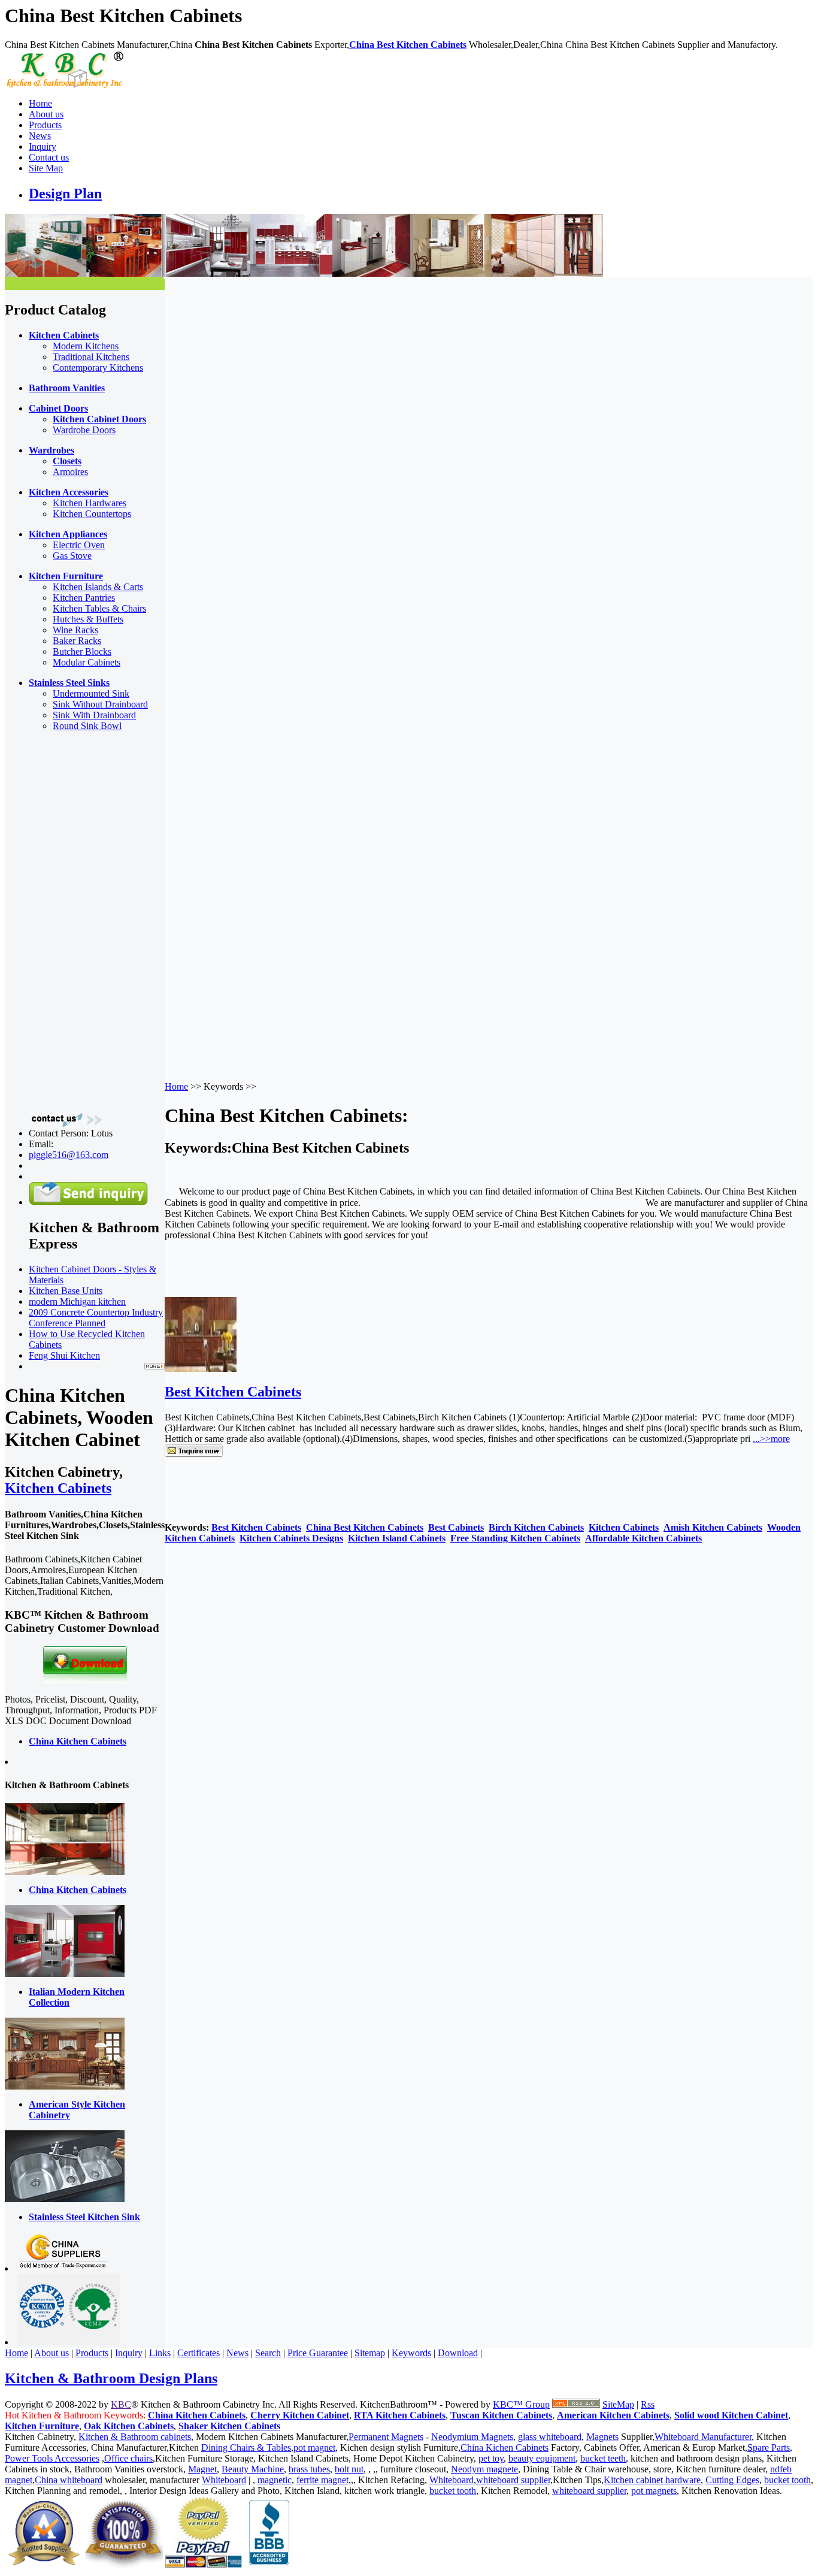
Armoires (70, 472)
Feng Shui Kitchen (64, 1355)
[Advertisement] (53, 921)
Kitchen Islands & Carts (98, 587)
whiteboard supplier (513, 2480)
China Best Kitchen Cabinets (408, 45)
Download (458, 2353)
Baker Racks (77, 641)
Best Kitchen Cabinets (233, 1392)
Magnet (202, 2469)
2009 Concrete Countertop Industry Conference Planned (96, 1318)
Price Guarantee (318, 2353)
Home (40, 103)
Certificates (199, 2353)
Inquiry (43, 146)
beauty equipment (542, 2458)
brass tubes (309, 2469)
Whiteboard (224, 2480)
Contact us (49, 157)
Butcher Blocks (82, 651)
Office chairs (128, 2458)
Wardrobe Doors (84, 430)
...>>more (771, 1439)
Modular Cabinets (87, 662)
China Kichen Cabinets (505, 2447)
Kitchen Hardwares (90, 503)
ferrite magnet (322, 2480)
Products (45, 125)
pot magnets (654, 2491)
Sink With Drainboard (94, 715)
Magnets (602, 2437)
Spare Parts (769, 2447)
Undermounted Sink (91, 693)
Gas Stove (72, 556)
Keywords (411, 2353)
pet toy (491, 2458)
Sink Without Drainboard (100, 704)
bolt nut (349, 2469)
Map (625, 2404)
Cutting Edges (732, 2480)
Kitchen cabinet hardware (652, 2480)
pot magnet (314, 2447)
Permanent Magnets (386, 2437)
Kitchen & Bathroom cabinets (135, 2437)
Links (160, 2353)
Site (610, 2404)
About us (46, 114)
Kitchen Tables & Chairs (99, 608)
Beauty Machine (253, 2469)
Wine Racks (75, 630)
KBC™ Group (521, 2404)
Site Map (46, 168)
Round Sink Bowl (87, 726)
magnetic (275, 2480)
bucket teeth (603, 2458)
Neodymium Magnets (472, 2437)
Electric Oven (79, 545)
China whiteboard (69, 2480)
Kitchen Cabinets (58, 1488)
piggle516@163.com (69, 1155)
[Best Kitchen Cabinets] (201, 1369)
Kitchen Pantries (84, 598)
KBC (121, 2404)
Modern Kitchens (86, 346)
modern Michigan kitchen (77, 1301)
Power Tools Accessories (52, 2458)
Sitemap (370, 2353)
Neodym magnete (484, 2469)
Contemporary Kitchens (98, 368)
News (40, 136)
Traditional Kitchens (91, 357)
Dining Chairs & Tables (246, 2447)
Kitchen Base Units (66, 1291)
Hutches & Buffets (88, 619)
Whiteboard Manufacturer (703, 2437)
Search (268, 2353)
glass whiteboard (550, 2437)
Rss (648, 2404)
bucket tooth (787, 2480)
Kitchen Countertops (92, 514)
